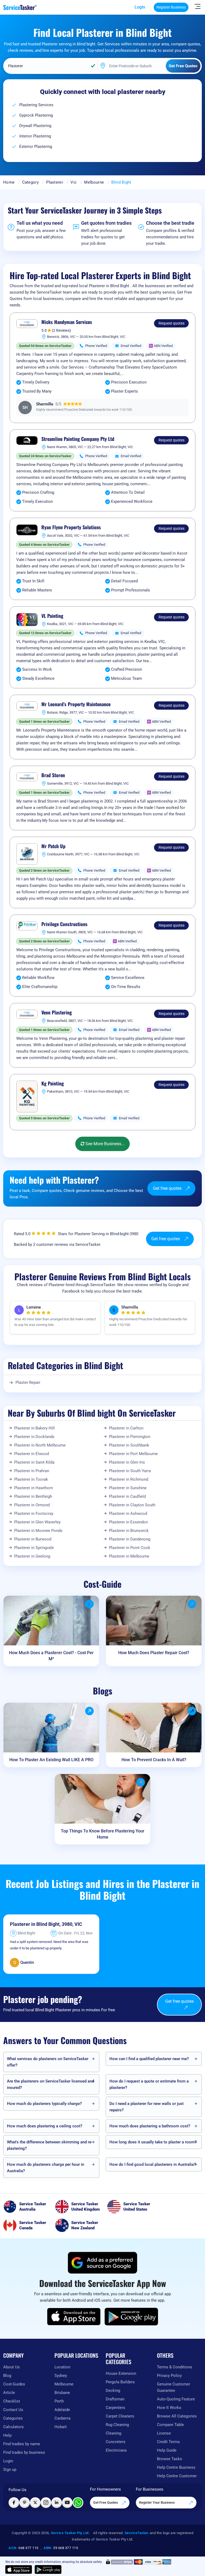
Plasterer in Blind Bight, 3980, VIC (46, 1924)
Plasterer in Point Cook (130, 1548)
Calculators (13, 2427)
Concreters (116, 2442)
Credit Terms (168, 2442)
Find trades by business (24, 2452)
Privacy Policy (169, 2376)
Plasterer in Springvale (34, 1548)
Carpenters (115, 2408)
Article (9, 2393)
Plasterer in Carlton (126, 1428)
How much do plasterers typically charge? (44, 2104)
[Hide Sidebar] (198, 6)
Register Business (171, 7)
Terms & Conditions (175, 2367)
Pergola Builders (120, 2382)
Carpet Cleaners (120, 2416)
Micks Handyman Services (67, 322)
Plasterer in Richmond (129, 1479)
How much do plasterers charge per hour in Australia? (46, 2168)
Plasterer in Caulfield (127, 1496)
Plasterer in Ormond (32, 1505)
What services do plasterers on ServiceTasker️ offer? (48, 2062)
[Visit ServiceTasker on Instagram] (46, 2503)
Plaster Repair (28, 1382)
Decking (113, 2391)
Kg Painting (53, 1084)
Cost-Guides (14, 2384)
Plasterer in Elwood (31, 1454)
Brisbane (62, 2393)
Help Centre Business (176, 2467)
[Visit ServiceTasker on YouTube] (67, 2503)
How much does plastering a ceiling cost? (45, 2126)
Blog (7, 2376)
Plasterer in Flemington (130, 1437)
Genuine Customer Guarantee (174, 2387)
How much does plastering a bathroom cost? (150, 2126)
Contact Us (13, 2410)
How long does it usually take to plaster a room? (153, 2142)
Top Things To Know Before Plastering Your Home (103, 1834)
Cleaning (113, 2433)
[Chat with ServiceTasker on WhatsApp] (78, 2503)
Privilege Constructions (64, 924)
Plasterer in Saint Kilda (34, 1462)
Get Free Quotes (106, 2502)
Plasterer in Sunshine (128, 1488)
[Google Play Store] (131, 2317)
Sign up (10, 2470)
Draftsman (115, 2399)
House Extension (121, 2373)
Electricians (116, 2450)
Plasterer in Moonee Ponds (38, 1531)
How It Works (169, 2408)
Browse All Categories (177, 2416)
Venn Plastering (57, 1013)
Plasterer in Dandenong (130, 1539)
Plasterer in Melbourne (129, 1556)
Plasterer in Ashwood (128, 1514)
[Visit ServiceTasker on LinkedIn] (57, 2503)
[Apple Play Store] (74, 2317)
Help (7, 2435)
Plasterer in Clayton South (132, 1505)
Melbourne (94, 182)
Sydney (61, 2376)
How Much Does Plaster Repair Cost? (154, 1653)
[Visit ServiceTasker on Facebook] (14, 2503)
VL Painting (52, 616)
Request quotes (172, 323)
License (164, 2433)
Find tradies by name (22, 2444)
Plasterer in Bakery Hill (34, 1428)
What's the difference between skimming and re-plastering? (50, 2145)
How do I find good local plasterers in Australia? (153, 2164)
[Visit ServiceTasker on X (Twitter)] (35, 2503)
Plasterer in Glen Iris (127, 1462)
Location (62, 2367)
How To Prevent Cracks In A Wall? (154, 1760)
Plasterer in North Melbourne (40, 1445)
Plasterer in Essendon (128, 1522)
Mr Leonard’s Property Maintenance (76, 704)
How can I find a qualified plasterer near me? (149, 2059)
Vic (74, 182)
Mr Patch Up (53, 846)
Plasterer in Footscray (34, 1514)
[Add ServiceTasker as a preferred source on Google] (102, 2263)
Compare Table (170, 2425)
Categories (13, 2418)
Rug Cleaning (117, 2425)
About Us (11, 2367)
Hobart (61, 2427)
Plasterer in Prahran (32, 1471)
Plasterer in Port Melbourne (133, 1454)
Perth (59, 2401)
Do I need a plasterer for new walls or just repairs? (147, 2107)
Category (30, 182)
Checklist (12, 2401)
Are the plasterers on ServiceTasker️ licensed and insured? (50, 2084)
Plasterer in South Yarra (130, 1471)
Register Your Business (157, 2502)
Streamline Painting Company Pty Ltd (78, 439)
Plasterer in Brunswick (129, 1531)
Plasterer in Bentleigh (33, 1496)
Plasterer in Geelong (32, 1556)
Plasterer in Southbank (129, 1445)
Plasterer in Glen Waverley (37, 1522)
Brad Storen (53, 775)
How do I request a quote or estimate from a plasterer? (149, 2084)
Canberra (62, 2418)
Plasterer (55, 182)
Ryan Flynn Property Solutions (71, 527)
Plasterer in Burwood (33, 1539)
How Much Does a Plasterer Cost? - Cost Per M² (51, 1656)
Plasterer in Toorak (31, 1479)
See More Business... (104, 1144)
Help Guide (167, 2450)
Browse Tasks (169, 2459)
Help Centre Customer (177, 2476)
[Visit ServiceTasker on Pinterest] (25, 2503)
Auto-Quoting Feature (176, 2399)
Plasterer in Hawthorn (33, 1488)
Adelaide (62, 2410)
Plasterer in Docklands (34, 1437)
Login (140, 7)
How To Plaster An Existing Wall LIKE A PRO (51, 1760)
